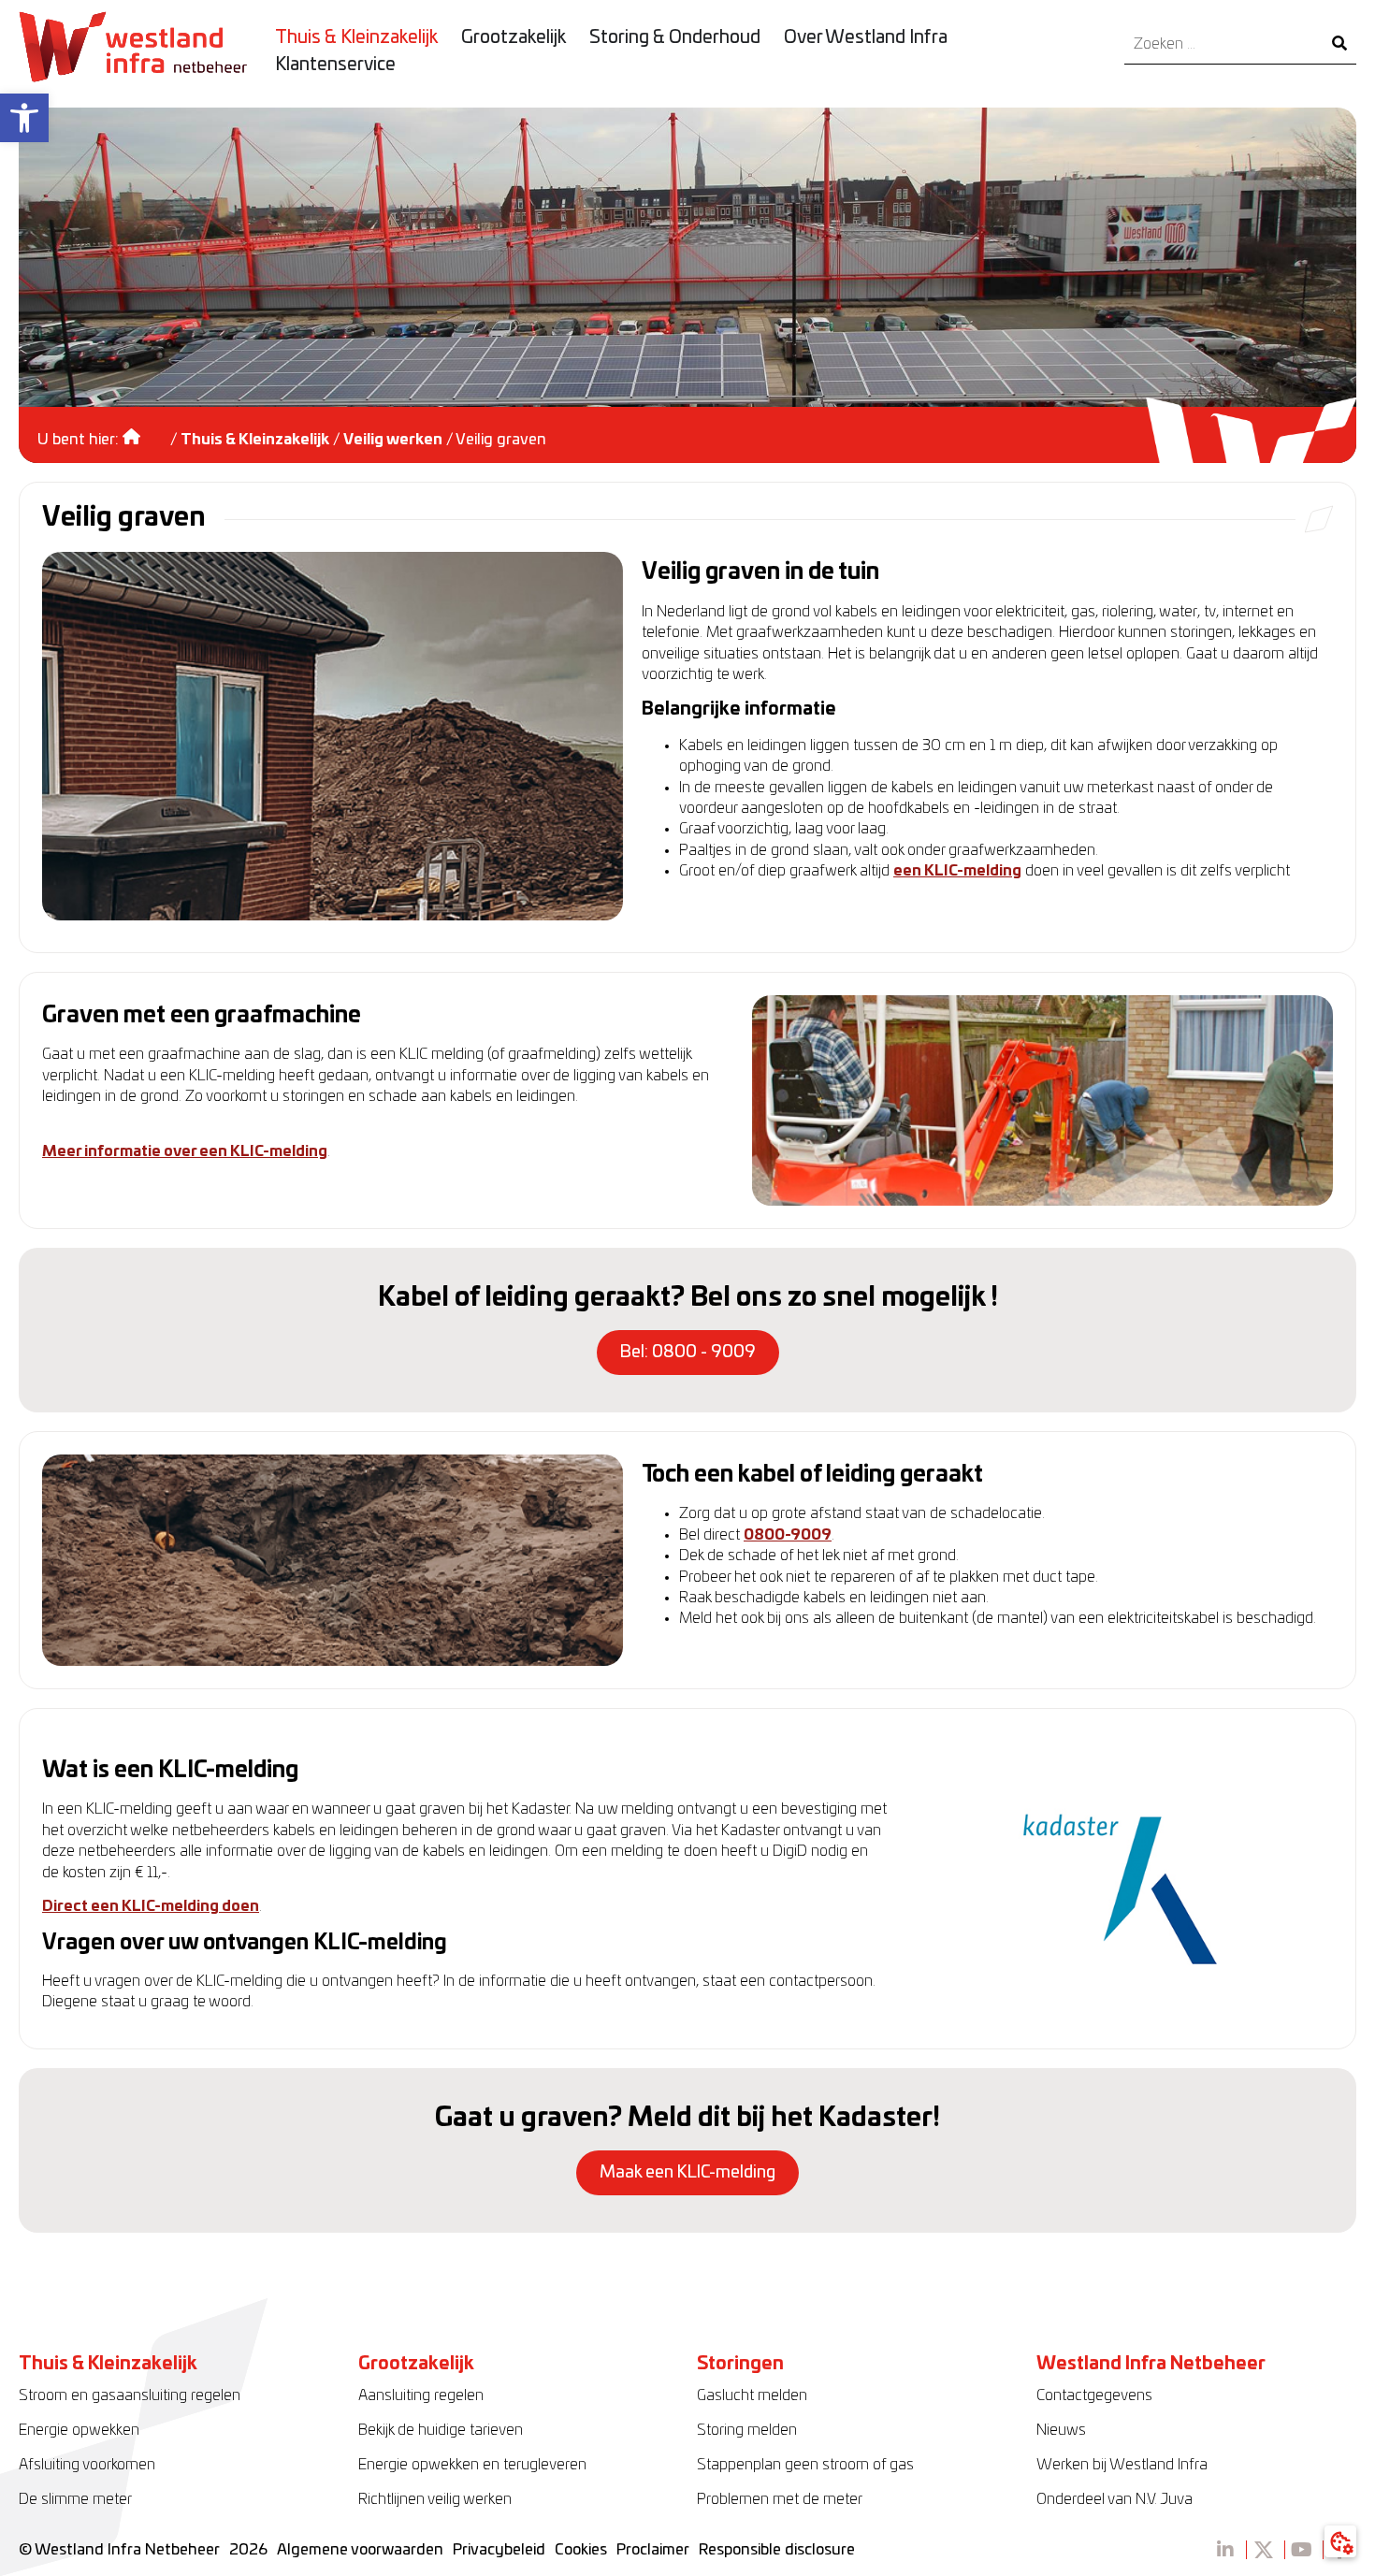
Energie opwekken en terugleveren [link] (472, 2465)
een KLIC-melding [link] (957, 871)
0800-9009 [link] (788, 1535)
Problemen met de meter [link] (780, 2499)
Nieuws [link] (1061, 2430)
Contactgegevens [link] (1094, 2395)
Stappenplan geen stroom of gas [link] (805, 2465)
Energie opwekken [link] (79, 2430)
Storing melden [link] (747, 2430)
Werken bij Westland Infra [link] (1122, 2465)
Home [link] (145, 430)
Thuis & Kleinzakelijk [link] (255, 440)
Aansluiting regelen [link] (421, 2395)
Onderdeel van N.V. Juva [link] (1114, 2499)
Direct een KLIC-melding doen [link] (151, 1906)
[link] (24, 118)
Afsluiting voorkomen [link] (87, 2465)
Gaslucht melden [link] (752, 2395)
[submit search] (1339, 44)
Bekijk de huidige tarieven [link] (441, 2430)
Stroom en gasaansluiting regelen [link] (130, 2395)
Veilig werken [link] (393, 440)
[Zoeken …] (1223, 44)
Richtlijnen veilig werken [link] (435, 2499)
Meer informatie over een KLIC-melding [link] (185, 1151)
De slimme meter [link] (75, 2499)
